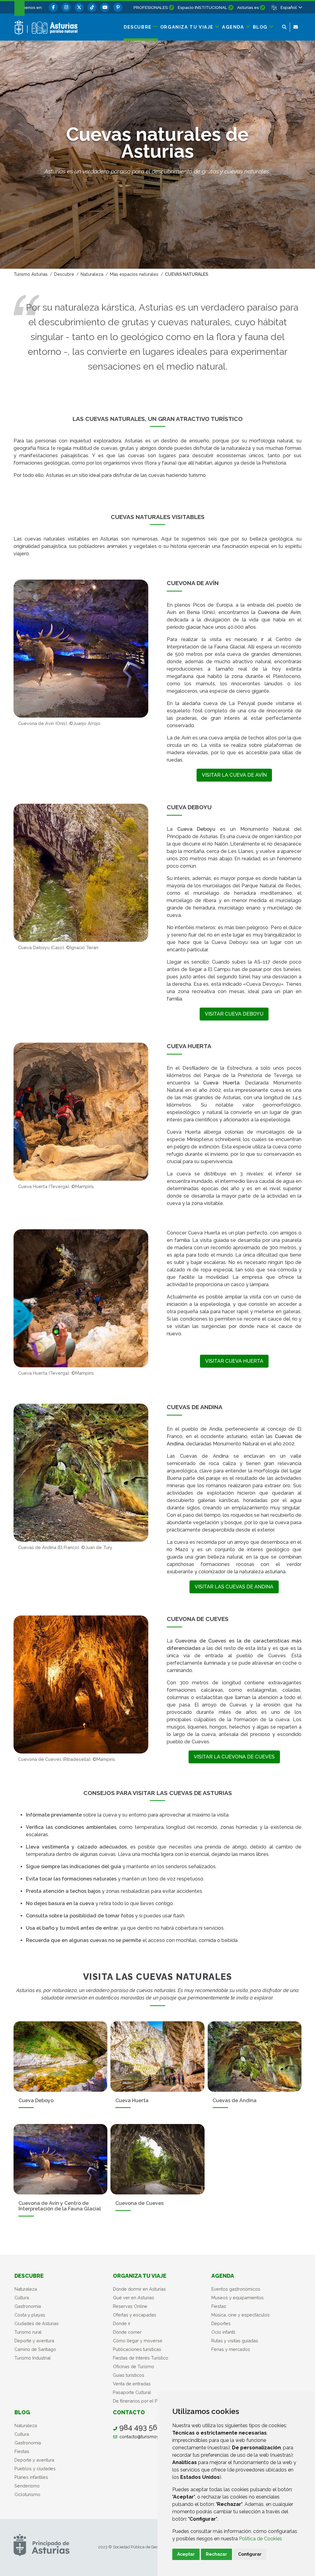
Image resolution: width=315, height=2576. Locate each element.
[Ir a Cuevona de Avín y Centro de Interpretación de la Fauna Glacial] (60, 2159)
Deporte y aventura (34, 2341)
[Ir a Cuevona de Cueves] (157, 2159)
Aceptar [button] (186, 2554)
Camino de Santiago (35, 2349)
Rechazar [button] (216, 2554)
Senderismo (27, 2486)
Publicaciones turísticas (137, 2349)
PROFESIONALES (151, 7)
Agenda (223, 2276)
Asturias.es (248, 7)
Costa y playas (30, 2315)
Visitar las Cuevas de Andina (234, 1587)
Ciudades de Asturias (37, 2323)
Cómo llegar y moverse (138, 2341)
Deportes (221, 2323)
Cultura (22, 2298)
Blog (22, 2412)
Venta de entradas (132, 2384)
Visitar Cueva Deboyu (234, 1014)
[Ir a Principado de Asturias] (42, 2544)
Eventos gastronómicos (236, 2289)
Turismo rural (28, 2332)
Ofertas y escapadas (135, 2315)
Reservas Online (130, 2306)
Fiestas (219, 2306)
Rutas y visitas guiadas (235, 2341)
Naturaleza (26, 2289)
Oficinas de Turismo (134, 2366)
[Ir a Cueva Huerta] (157, 2057)
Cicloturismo (27, 2494)
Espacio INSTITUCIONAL (203, 7)
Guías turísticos (129, 2375)
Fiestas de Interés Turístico (141, 2358)
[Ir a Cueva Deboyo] (60, 2057)
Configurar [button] (250, 2554)
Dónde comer (127, 2332)
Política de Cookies (261, 2539)
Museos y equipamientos (237, 2298)
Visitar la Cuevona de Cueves (234, 1757)
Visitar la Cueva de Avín (234, 775)
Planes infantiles (31, 2477)
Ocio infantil (223, 2332)
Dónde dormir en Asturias (139, 2289)
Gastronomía (28, 2306)
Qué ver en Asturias (134, 2298)
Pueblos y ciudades (35, 2469)
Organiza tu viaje (140, 2276)
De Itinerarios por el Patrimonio (145, 2401)
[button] (291, 7)
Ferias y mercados (231, 2349)
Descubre (29, 2276)
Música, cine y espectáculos (241, 2315)
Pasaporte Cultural (132, 2392)
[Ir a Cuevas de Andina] (255, 2057)
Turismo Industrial (33, 2358)
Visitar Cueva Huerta (234, 1361)
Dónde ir (122, 2323)
